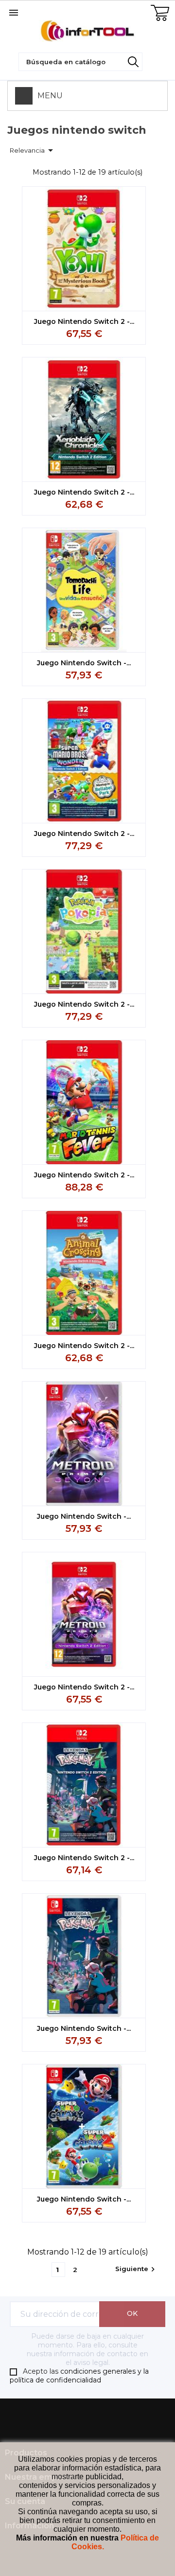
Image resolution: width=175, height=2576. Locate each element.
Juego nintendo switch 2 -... (84, 321)
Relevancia (33, 150)
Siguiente (136, 2269)
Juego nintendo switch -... (84, 663)
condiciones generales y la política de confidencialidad (79, 2376)
